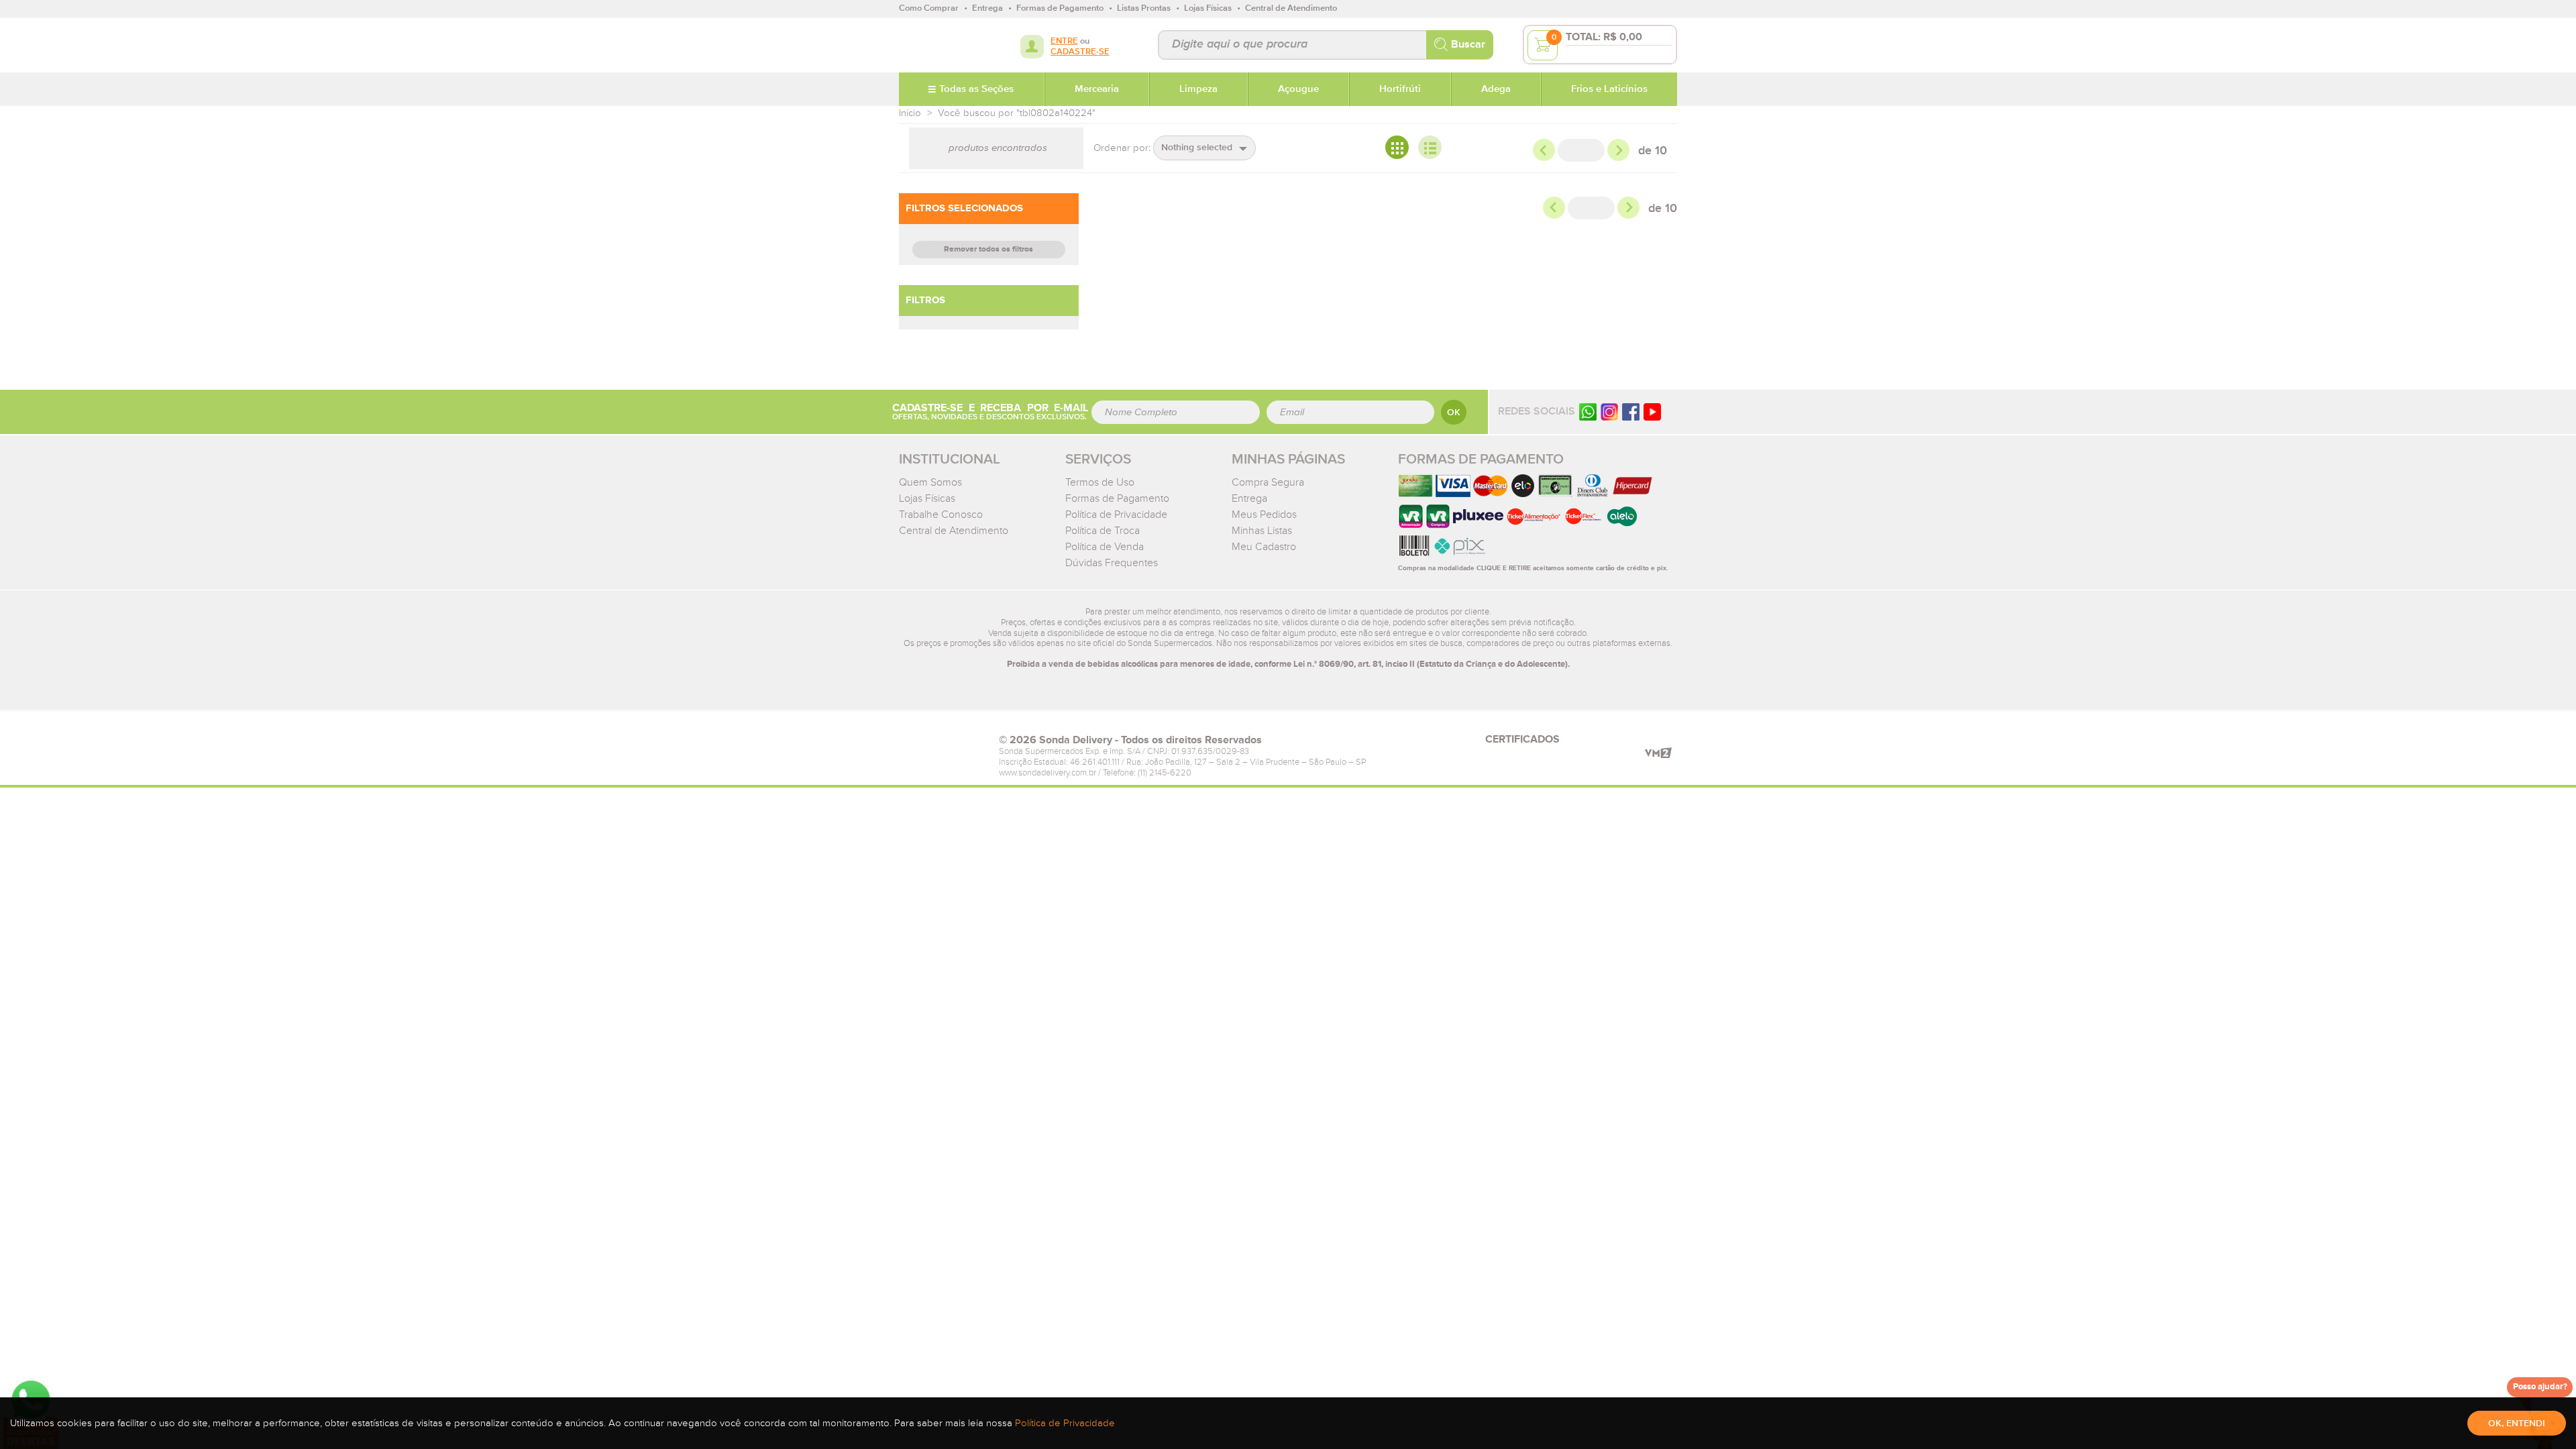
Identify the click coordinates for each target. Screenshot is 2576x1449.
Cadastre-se (1080, 52)
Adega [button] (1496, 89)
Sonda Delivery (942, 744)
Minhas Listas (1262, 531)
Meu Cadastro (1264, 547)
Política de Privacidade (1116, 515)
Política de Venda (1105, 547)
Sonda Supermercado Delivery (942, 45)
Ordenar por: (1122, 148)
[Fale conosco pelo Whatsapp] (1588, 412)
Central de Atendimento (954, 531)
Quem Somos (930, 482)
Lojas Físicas (927, 498)
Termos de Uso (1100, 482)
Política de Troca (1103, 531)
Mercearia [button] (1097, 89)
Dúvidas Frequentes (1112, 563)
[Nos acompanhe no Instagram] (1609, 412)
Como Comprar (929, 8)
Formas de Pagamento (1117, 498)
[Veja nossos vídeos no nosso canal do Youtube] (1652, 412)
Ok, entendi (2517, 1424)
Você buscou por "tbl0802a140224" (1017, 113)
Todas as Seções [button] (976, 89)
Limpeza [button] (1198, 89)
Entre (1064, 41)
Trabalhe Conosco (941, 515)
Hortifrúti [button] (1400, 89)
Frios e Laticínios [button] (1609, 89)
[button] (1204, 148)
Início (910, 113)
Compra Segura (1268, 482)
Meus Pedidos (1264, 515)
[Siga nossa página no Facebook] (1631, 412)
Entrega (1249, 498)
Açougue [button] (1298, 89)
